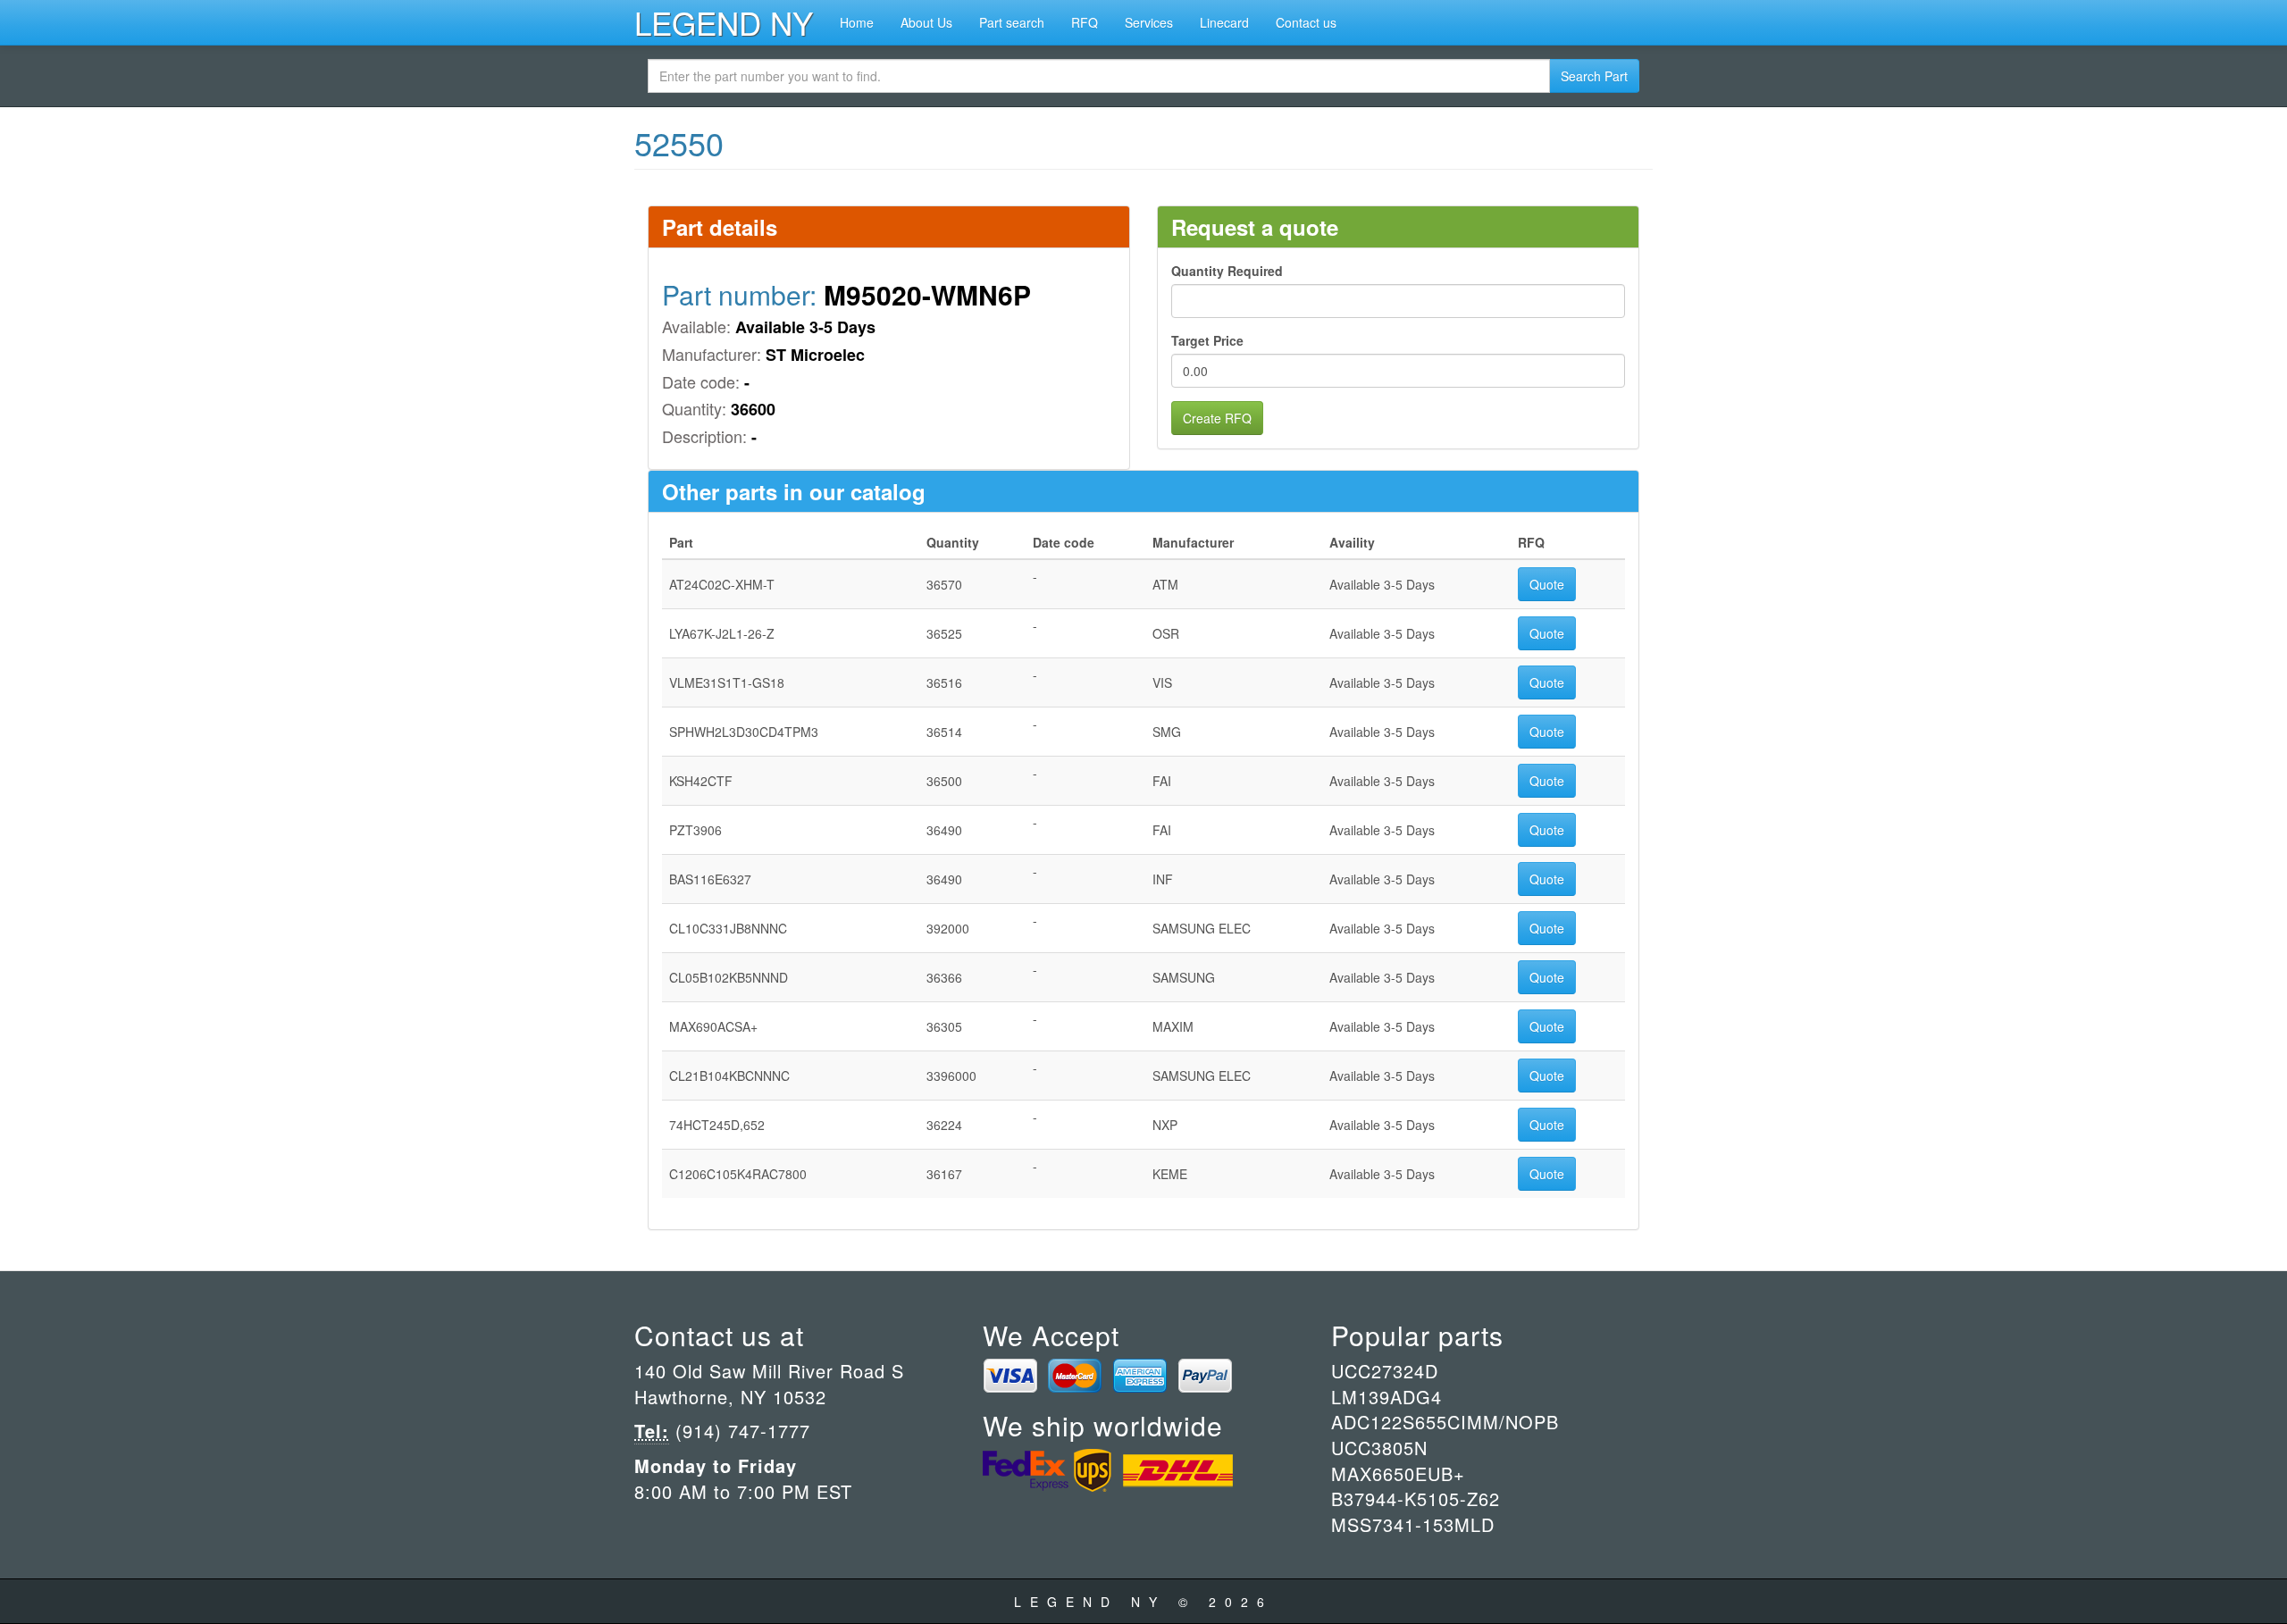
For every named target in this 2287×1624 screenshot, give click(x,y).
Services (1149, 22)
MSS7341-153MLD (1413, 1524)
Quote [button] (1547, 584)
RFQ (1085, 22)
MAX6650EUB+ (1398, 1473)
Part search (1012, 22)
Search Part (1594, 76)
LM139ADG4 (1386, 1397)
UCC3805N (1379, 1448)
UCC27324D (1385, 1371)
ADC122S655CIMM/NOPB (1445, 1422)
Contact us (1306, 22)
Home (857, 22)
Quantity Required (1227, 271)
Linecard (1224, 22)
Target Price (1207, 340)
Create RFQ (1217, 418)
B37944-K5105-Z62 (1416, 1498)
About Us (926, 22)
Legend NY (724, 22)
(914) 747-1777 (740, 1431)
